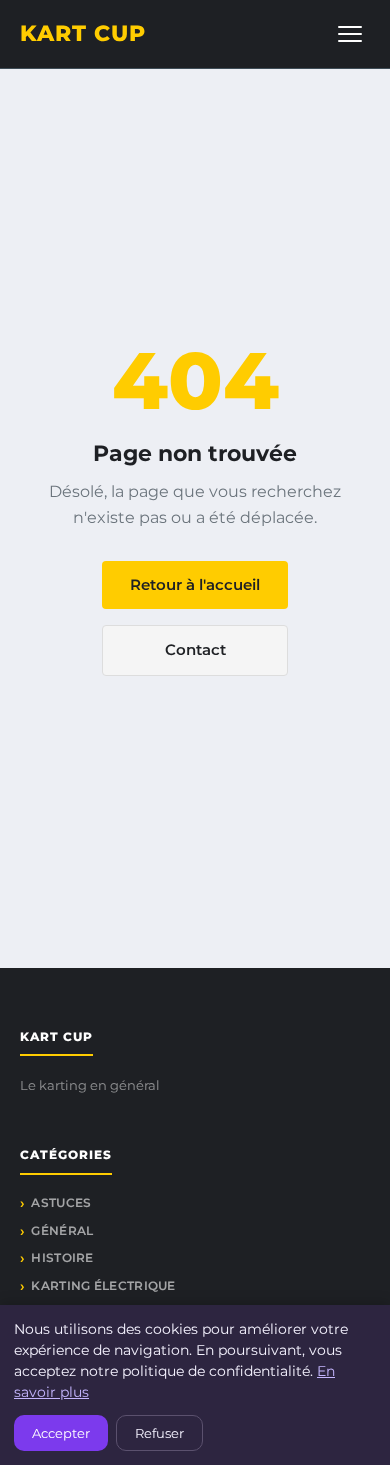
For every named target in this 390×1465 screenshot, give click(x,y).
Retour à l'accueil (195, 584)
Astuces (61, 1202)
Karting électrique (103, 1285)
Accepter (61, 1433)
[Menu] (350, 34)
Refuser (159, 1433)
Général (62, 1230)
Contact (195, 649)
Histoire (62, 1257)
